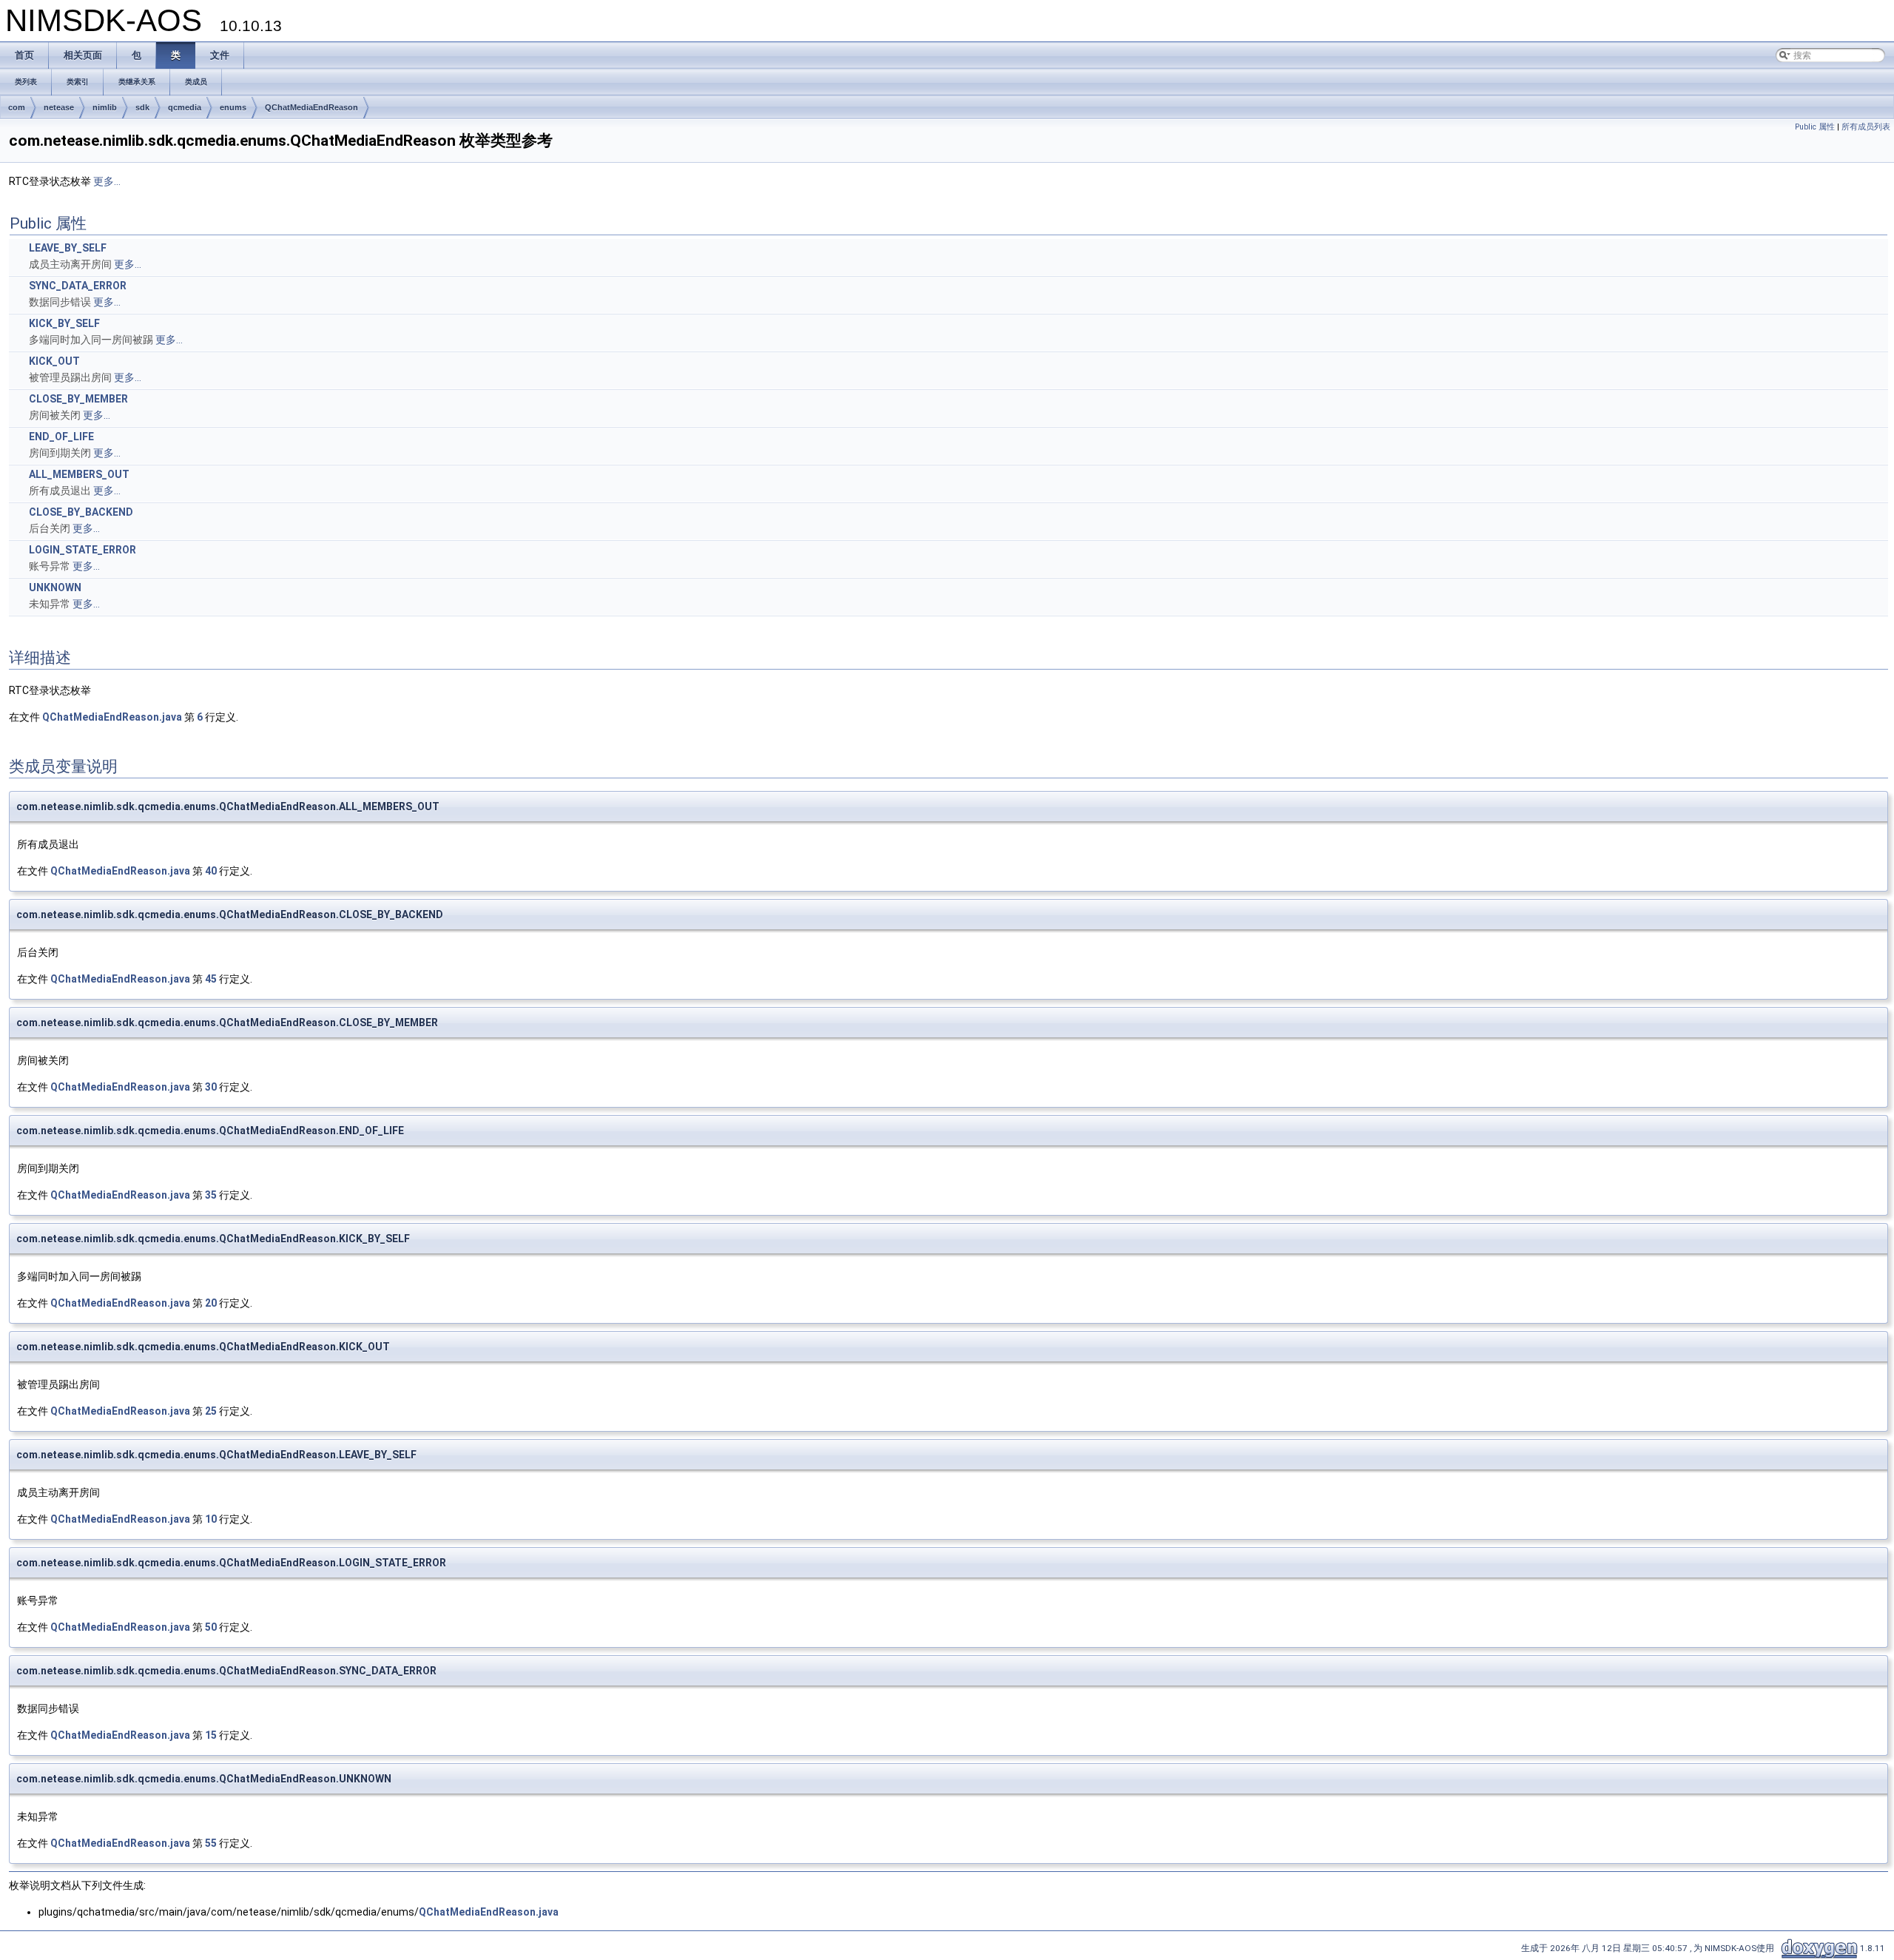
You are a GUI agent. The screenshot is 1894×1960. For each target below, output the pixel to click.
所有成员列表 (1866, 127)
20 (211, 1303)
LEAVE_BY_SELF (68, 248)
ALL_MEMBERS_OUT (79, 474)
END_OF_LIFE (61, 437)
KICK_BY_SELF (64, 323)
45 (211, 979)
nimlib (105, 107)
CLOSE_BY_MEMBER (78, 399)
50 (211, 1627)
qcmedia (185, 107)
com (17, 107)
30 (211, 1087)
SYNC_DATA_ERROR (78, 286)
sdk (142, 107)
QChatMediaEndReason (311, 107)
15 (211, 1735)
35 (211, 1195)
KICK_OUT (54, 361)
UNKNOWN (55, 587)
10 (211, 1519)
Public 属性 (1815, 127)
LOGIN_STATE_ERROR (82, 550)
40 (211, 871)
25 (211, 1411)
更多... (107, 181)
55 (211, 1843)
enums (233, 107)
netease (59, 107)
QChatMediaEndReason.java (112, 717)
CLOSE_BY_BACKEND (81, 512)
